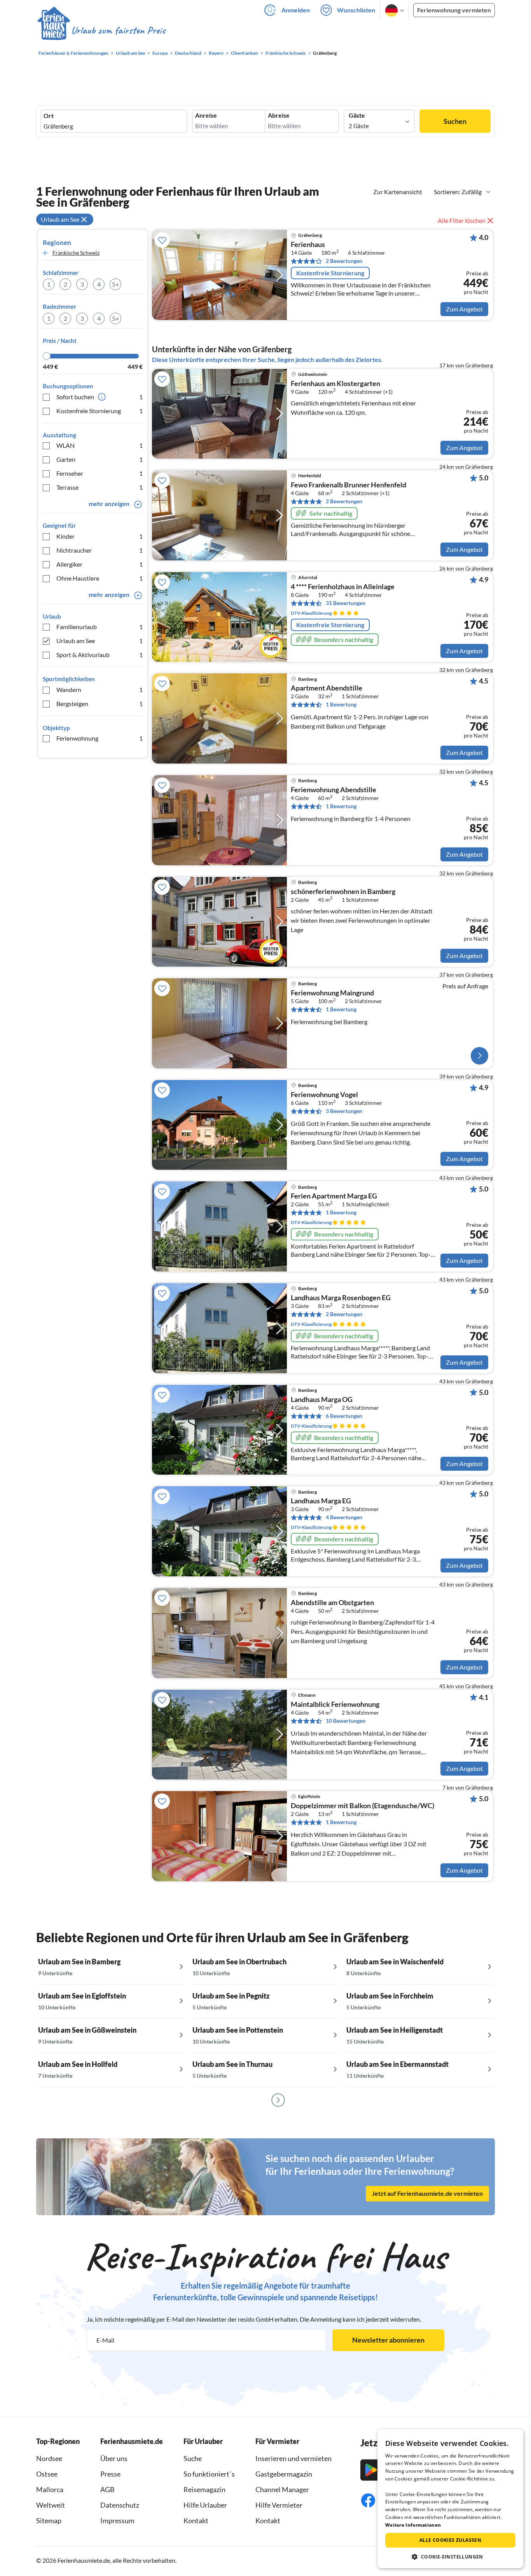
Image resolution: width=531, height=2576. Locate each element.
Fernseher (100, 473)
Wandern (100, 690)
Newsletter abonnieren (388, 2340)
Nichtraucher (100, 550)
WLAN (100, 445)
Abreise (279, 115)
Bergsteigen (100, 704)
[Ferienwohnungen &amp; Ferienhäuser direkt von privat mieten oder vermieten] (101, 31)
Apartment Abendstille (327, 688)
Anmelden (296, 10)
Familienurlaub (100, 627)
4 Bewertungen (344, 1517)
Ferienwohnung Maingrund (332, 993)
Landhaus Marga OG (322, 1400)
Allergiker (100, 564)
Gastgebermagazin (284, 2474)
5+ (115, 284)
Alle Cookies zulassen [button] (450, 2540)
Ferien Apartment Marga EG (334, 1196)
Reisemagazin (204, 2489)
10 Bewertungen (346, 1721)
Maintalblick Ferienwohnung (335, 1705)
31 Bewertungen (346, 603)
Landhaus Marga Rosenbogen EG (341, 1298)
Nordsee (49, 2458)
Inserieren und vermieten (293, 2458)
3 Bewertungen (344, 1111)
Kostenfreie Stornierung (100, 411)
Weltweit (51, 2505)
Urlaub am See (100, 641)
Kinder (100, 536)
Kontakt (196, 2520)
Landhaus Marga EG (321, 1501)
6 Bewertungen (344, 1416)
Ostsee (47, 2474)
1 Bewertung (341, 704)
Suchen (455, 121)
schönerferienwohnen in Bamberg (343, 892)
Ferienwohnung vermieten (454, 10)
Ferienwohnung (100, 738)
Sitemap (49, 2520)
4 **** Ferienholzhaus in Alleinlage (343, 587)
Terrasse (100, 487)
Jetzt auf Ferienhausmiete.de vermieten (427, 2193)
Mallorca (50, 2489)
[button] (450, 2557)
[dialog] (450, 2499)
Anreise (206, 115)
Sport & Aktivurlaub (100, 655)
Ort (49, 116)
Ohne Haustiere (100, 578)
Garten (100, 459)
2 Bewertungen (344, 261)
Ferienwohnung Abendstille (334, 790)
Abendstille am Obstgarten (332, 1603)
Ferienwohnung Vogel (324, 1095)
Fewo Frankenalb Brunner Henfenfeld (348, 485)
